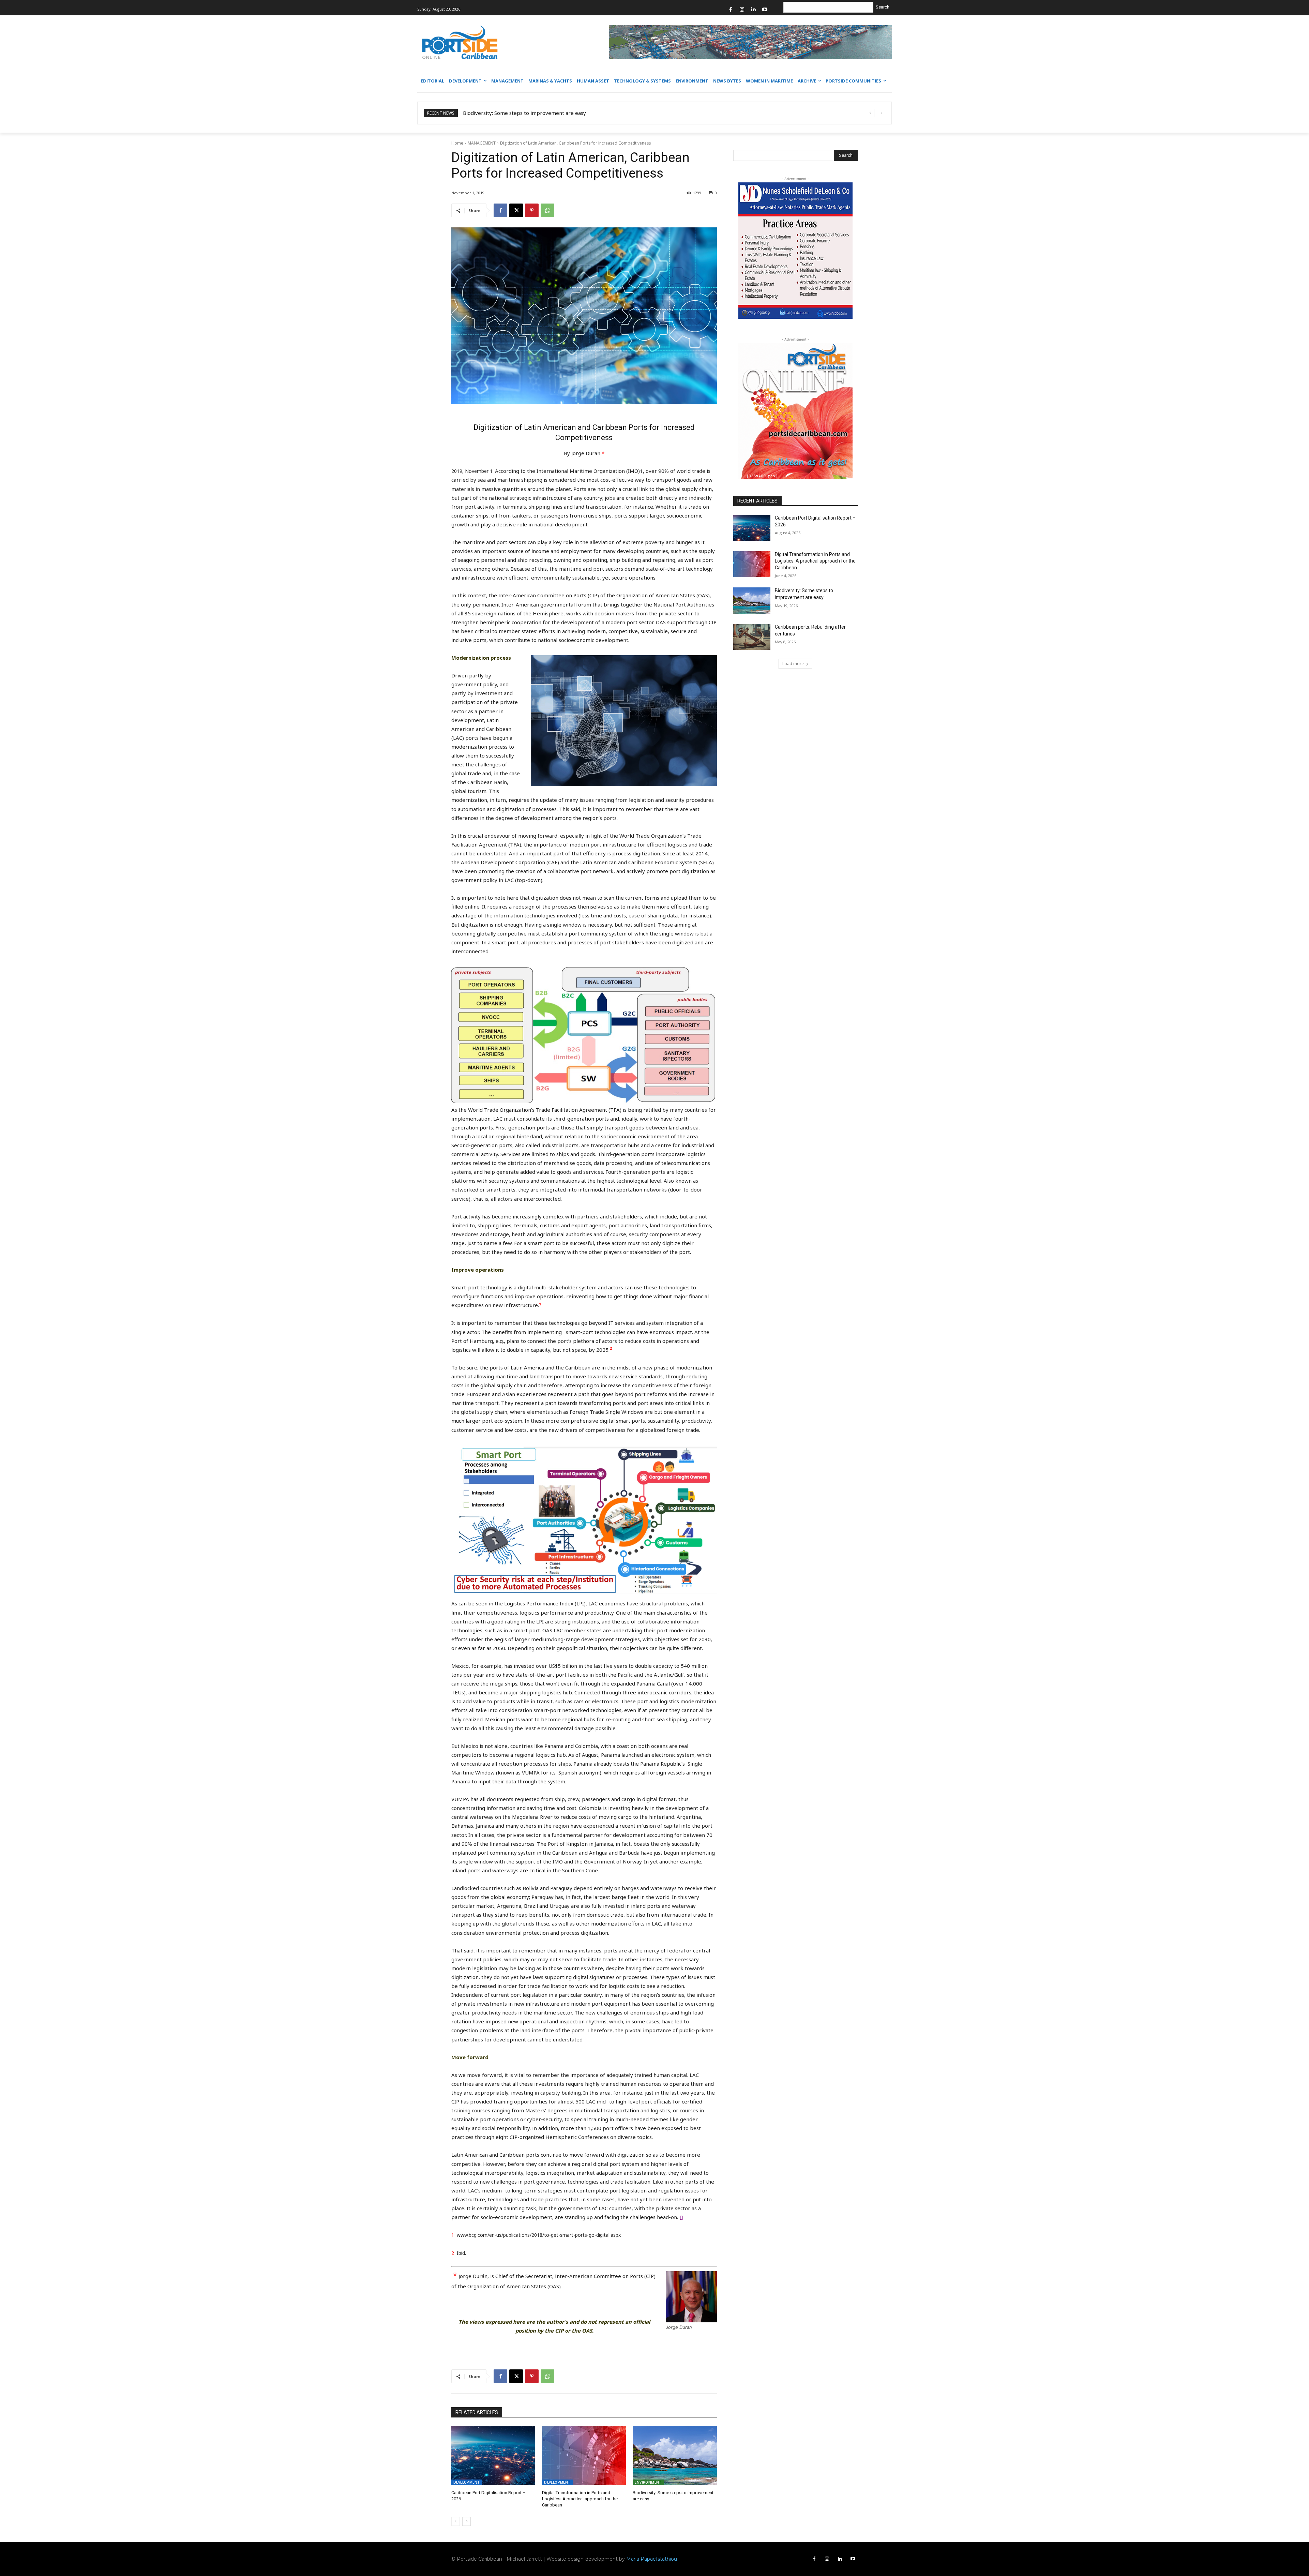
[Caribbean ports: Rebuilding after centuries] (752, 637)
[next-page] (467, 2521)
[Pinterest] (532, 210)
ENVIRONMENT (648, 2482)
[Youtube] (765, 10)
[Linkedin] (754, 10)
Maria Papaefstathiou (652, 2559)
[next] (881, 113)
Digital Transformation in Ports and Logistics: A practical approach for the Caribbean (580, 2499)
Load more (793, 664)
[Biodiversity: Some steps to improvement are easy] (675, 2456)
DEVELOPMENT (467, 2482)
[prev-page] (456, 2521)
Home (457, 143)
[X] (516, 210)
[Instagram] (742, 10)
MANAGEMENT (482, 143)
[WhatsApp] (547, 210)
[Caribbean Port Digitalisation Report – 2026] (493, 2456)
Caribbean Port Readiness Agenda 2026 (511, 113)
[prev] (870, 113)
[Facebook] (731, 10)
